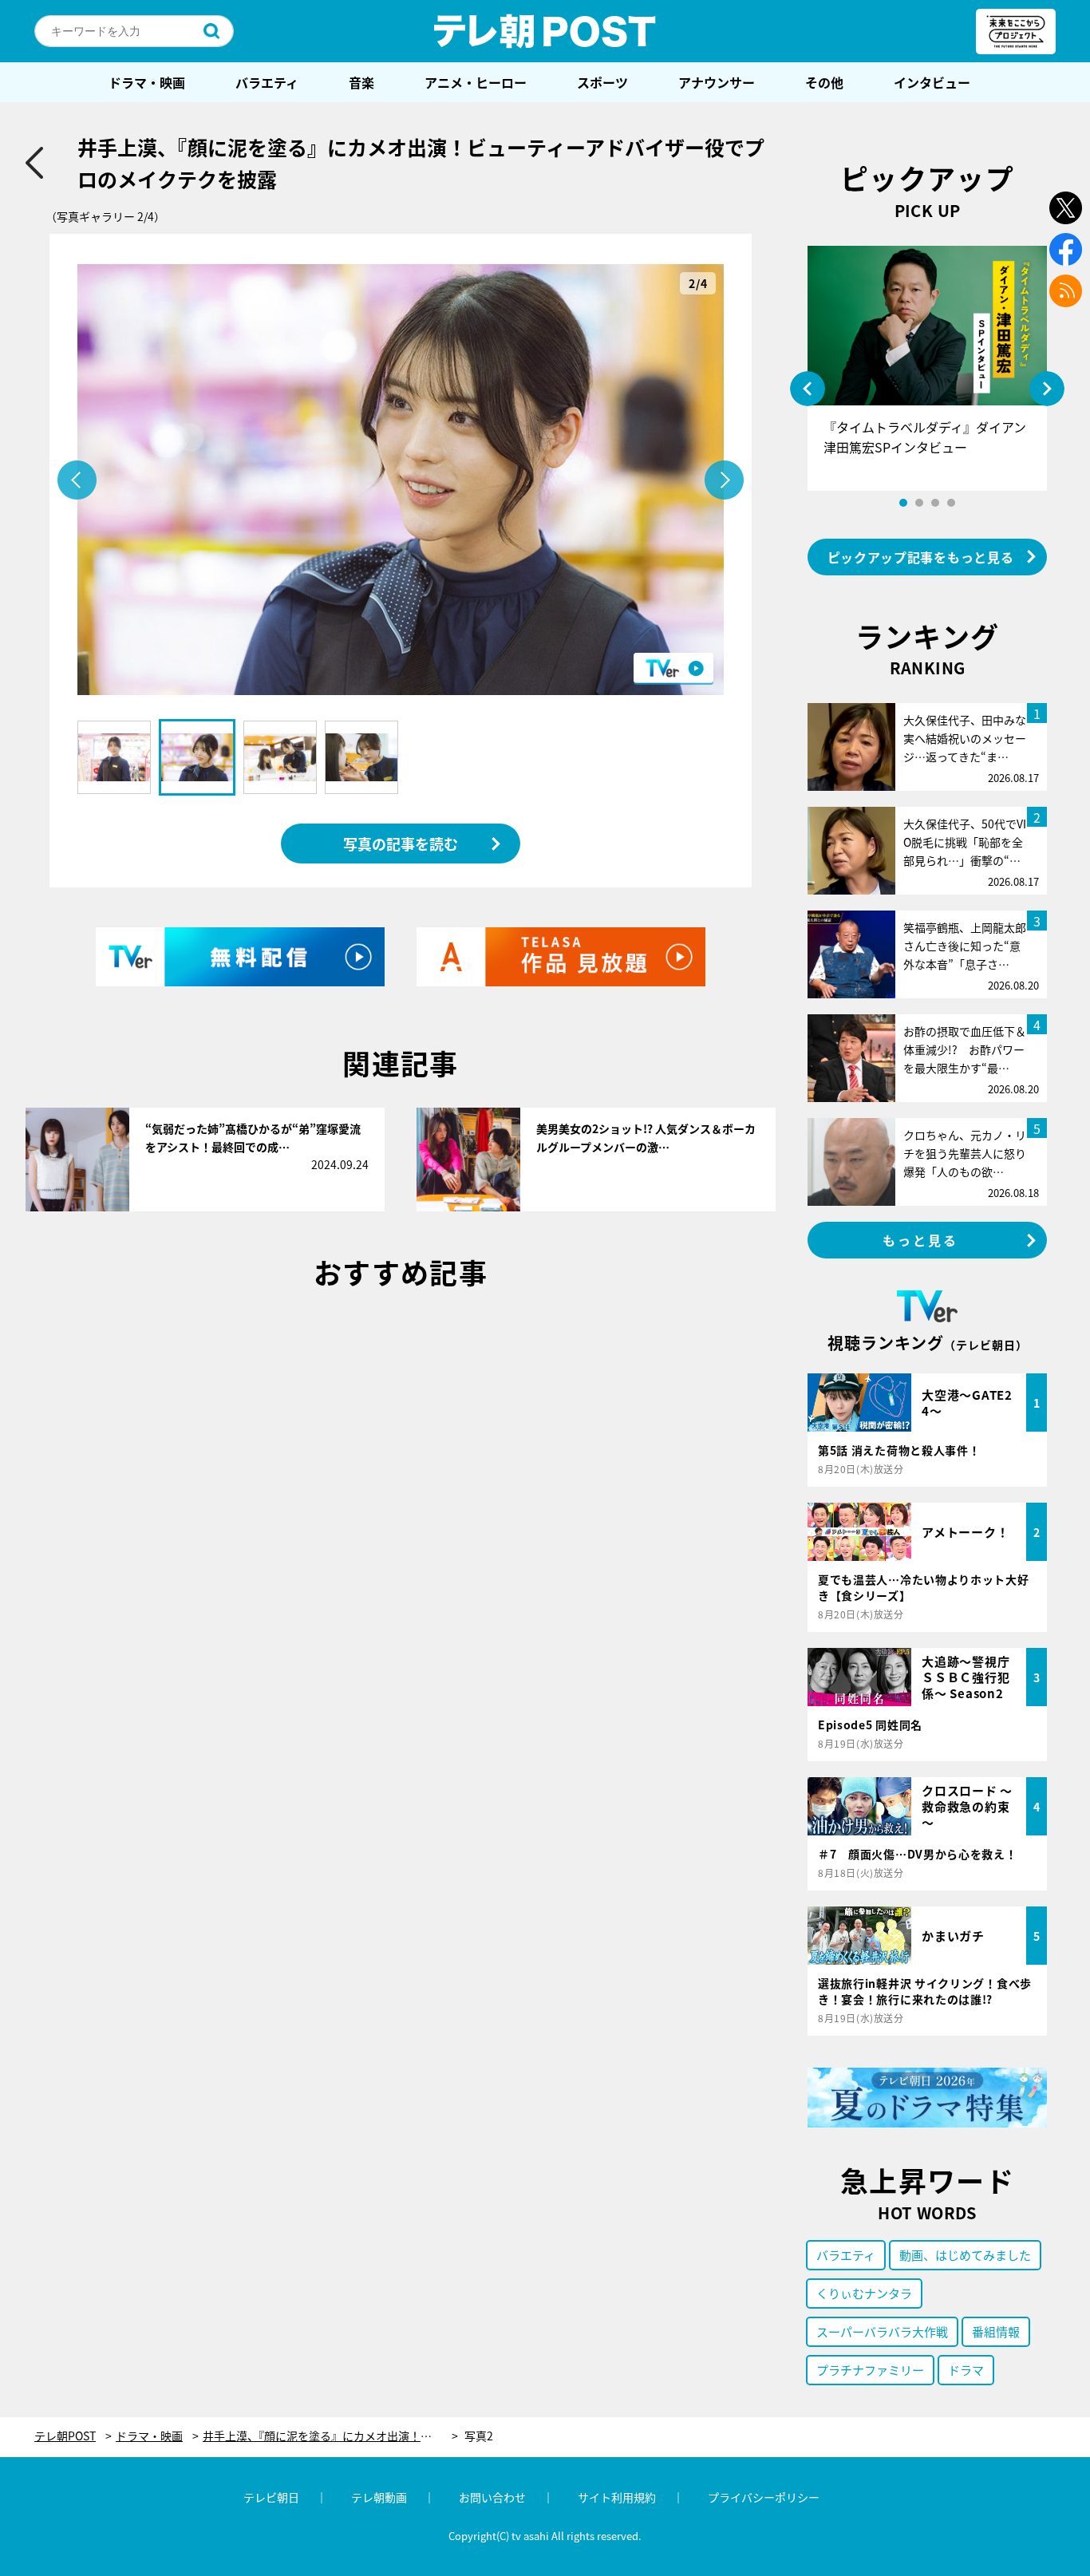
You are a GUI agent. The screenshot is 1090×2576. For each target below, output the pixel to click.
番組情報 (996, 2331)
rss (1066, 291)
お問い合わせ (492, 2497)
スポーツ (602, 82)
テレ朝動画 (379, 2497)
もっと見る (921, 1240)
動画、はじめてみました (965, 2255)
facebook (1066, 249)
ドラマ (966, 2370)
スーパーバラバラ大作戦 (882, 2331)
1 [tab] (903, 503)
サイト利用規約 (617, 2497)
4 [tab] (951, 503)
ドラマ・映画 (147, 82)
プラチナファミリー (870, 2370)
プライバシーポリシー (764, 2497)
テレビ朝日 (271, 2497)
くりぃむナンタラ (864, 2293)
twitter (1066, 208)
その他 (824, 82)
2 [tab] (919, 503)
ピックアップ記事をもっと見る (921, 557)
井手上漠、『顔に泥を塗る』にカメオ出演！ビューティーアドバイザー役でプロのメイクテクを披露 (330, 2436)
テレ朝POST (545, 31)
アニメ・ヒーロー (476, 82)
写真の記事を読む (401, 844)
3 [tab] (935, 503)
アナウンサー (717, 82)
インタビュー (932, 82)
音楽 (361, 82)
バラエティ (267, 82)
